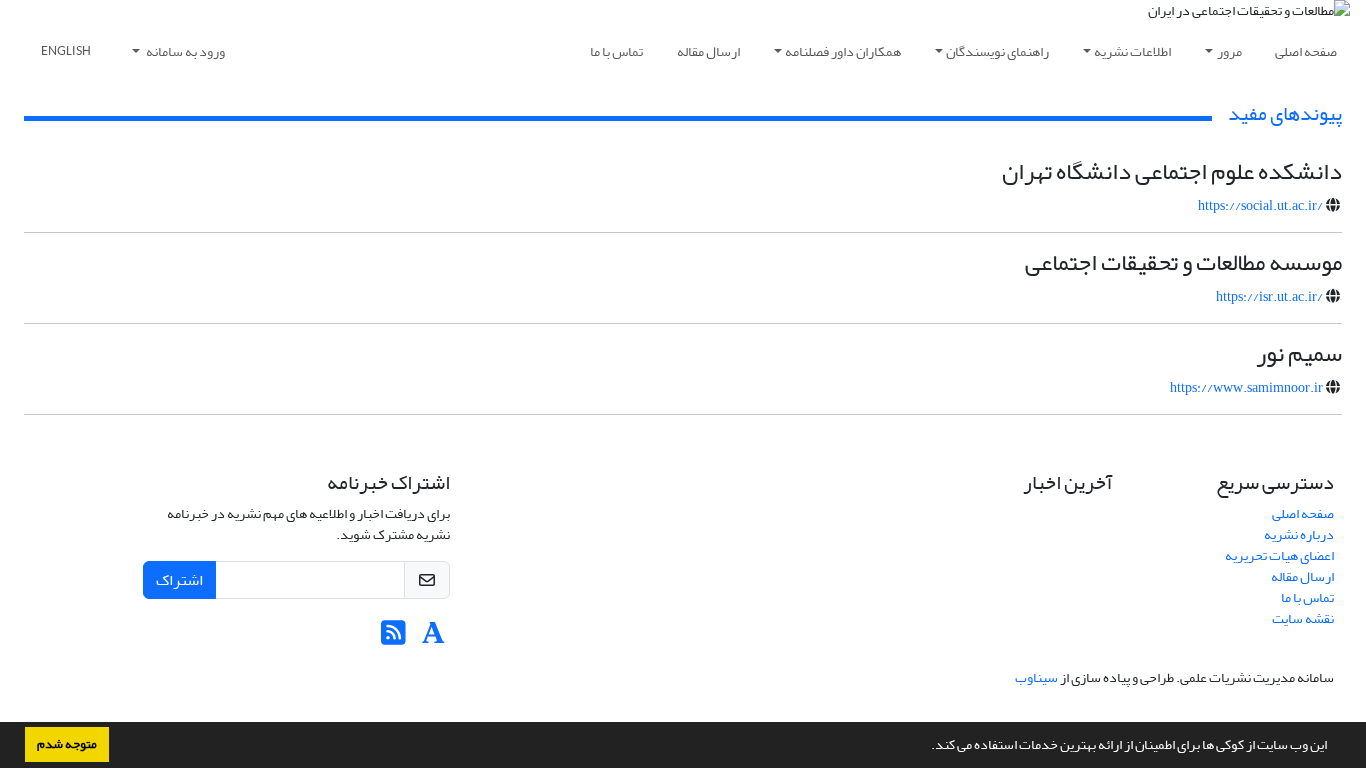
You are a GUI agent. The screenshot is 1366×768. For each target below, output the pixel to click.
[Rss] (393, 638)
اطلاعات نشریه (1132, 51)
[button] (926, 747)
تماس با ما (616, 51)
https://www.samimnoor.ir (1246, 387)
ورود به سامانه (184, 51)
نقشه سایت (1303, 618)
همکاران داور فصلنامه (843, 51)
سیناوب (1036, 677)
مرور (1229, 51)
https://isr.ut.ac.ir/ (1269, 296)
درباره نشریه (1299, 534)
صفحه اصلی (1306, 51)
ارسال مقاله (708, 51)
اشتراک (179, 580)
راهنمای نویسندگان (997, 51)
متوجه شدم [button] (67, 744)
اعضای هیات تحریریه (1279, 555)
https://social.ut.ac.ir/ (1260, 205)
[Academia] (433, 638)
